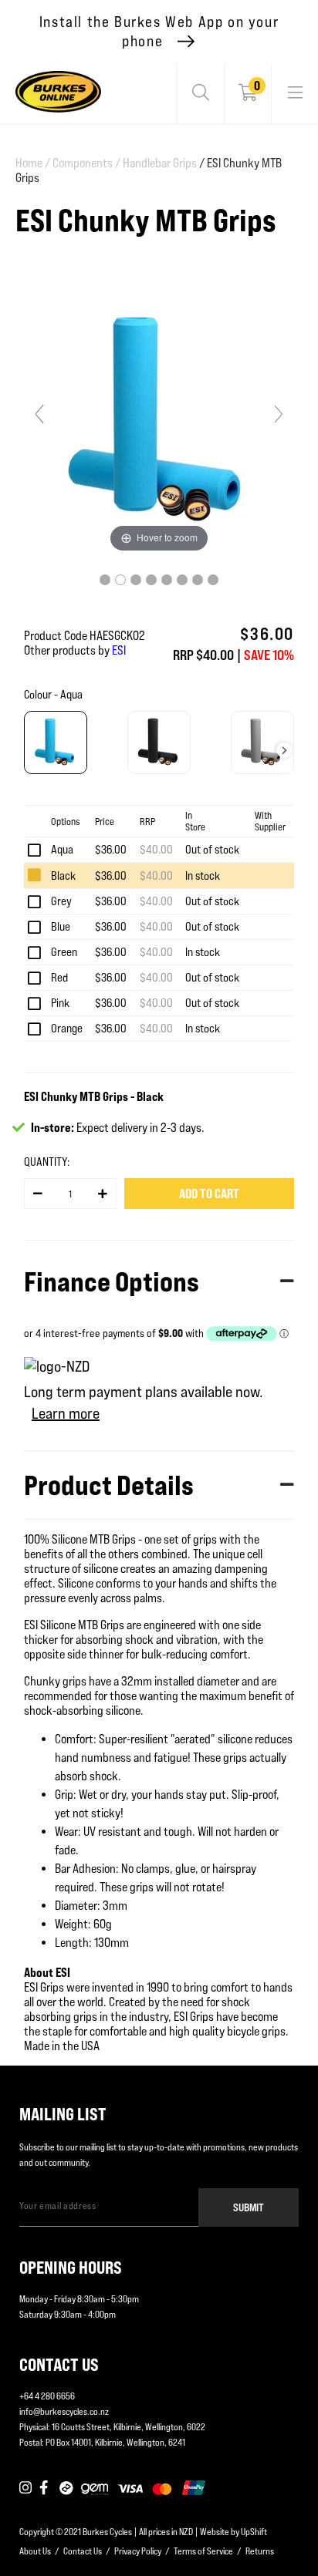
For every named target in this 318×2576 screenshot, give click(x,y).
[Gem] (95, 2489)
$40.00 (156, 849)
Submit (249, 2207)
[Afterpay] (66, 2489)
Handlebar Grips (160, 163)
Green (64, 952)
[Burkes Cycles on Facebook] (46, 2489)
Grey (61, 901)
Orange (67, 1028)
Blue (61, 926)
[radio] (56, 742)
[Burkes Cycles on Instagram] (25, 2489)
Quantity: (47, 1162)
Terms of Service (203, 2551)
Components (86, 163)
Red (59, 977)
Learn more (66, 1413)
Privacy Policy (138, 2551)
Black (63, 876)
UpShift (254, 2532)
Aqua (62, 849)
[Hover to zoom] (159, 421)
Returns (260, 2551)
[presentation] (284, 751)
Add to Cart (209, 1194)
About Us (35, 2551)
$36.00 (111, 849)
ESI (119, 650)
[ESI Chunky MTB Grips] (105, 580)
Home (33, 163)
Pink (60, 1003)
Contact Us (83, 2551)
